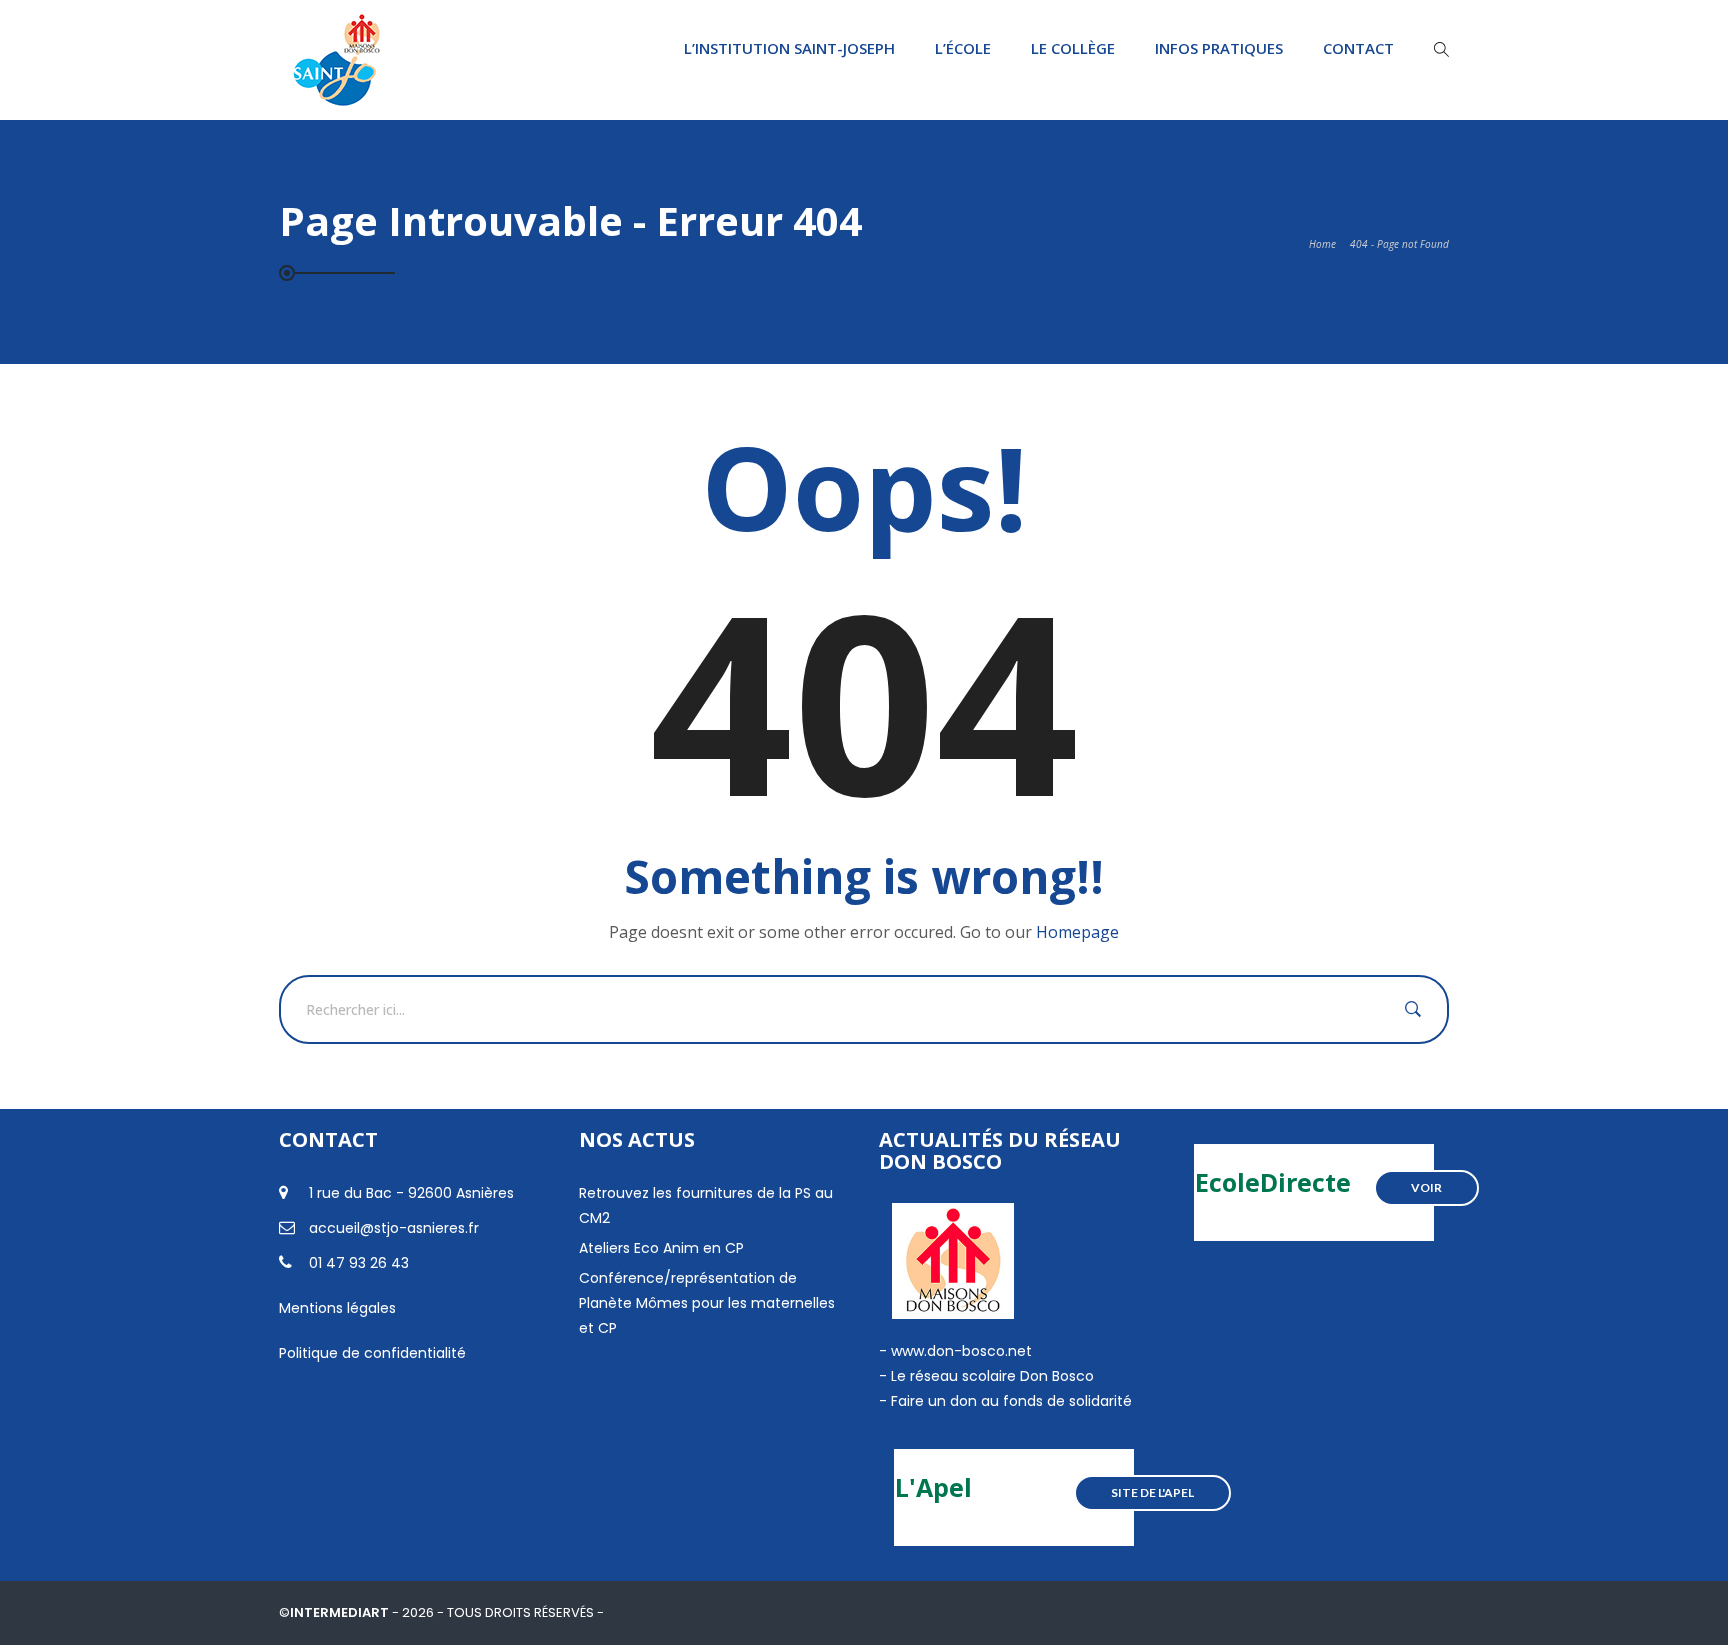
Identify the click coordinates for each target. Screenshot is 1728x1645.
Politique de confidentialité (372, 1353)
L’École (963, 48)
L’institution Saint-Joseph (789, 48)
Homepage (1077, 932)
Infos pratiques (1219, 48)
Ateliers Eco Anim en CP (661, 1248)
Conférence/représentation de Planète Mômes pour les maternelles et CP (707, 1303)
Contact (1358, 48)
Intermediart (341, 1612)
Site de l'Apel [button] (1152, 1492)
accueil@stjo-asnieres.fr (394, 1228)
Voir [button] (1426, 1187)
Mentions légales (337, 1308)
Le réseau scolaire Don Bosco (990, 1376)
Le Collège (1073, 48)
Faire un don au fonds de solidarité (1011, 1401)
